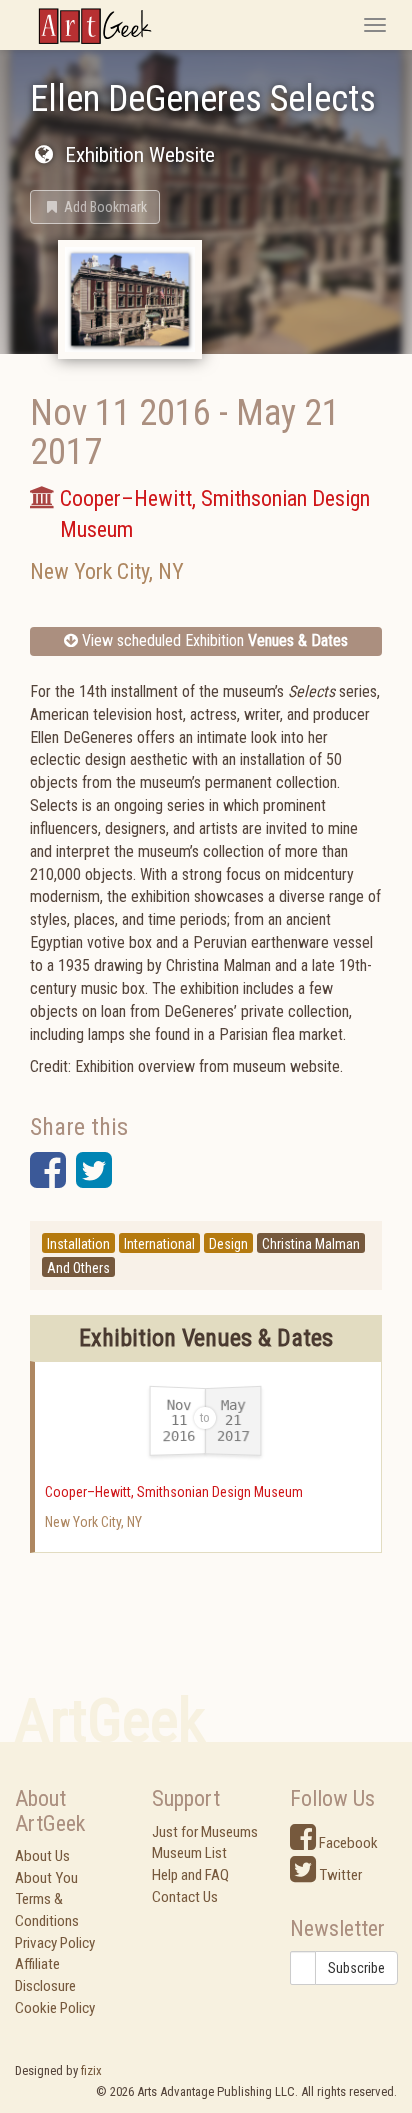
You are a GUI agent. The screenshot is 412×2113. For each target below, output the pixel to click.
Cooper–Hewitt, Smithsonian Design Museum (174, 1492)
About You (46, 1878)
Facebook (347, 1843)
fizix (91, 2070)
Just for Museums (205, 1832)
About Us (42, 1856)
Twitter (339, 1875)
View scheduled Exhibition (213, 640)
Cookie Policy (55, 2008)
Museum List (189, 1853)
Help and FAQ (190, 1875)
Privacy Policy (55, 1943)
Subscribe (356, 1968)
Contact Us (185, 1897)
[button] (95, 207)
